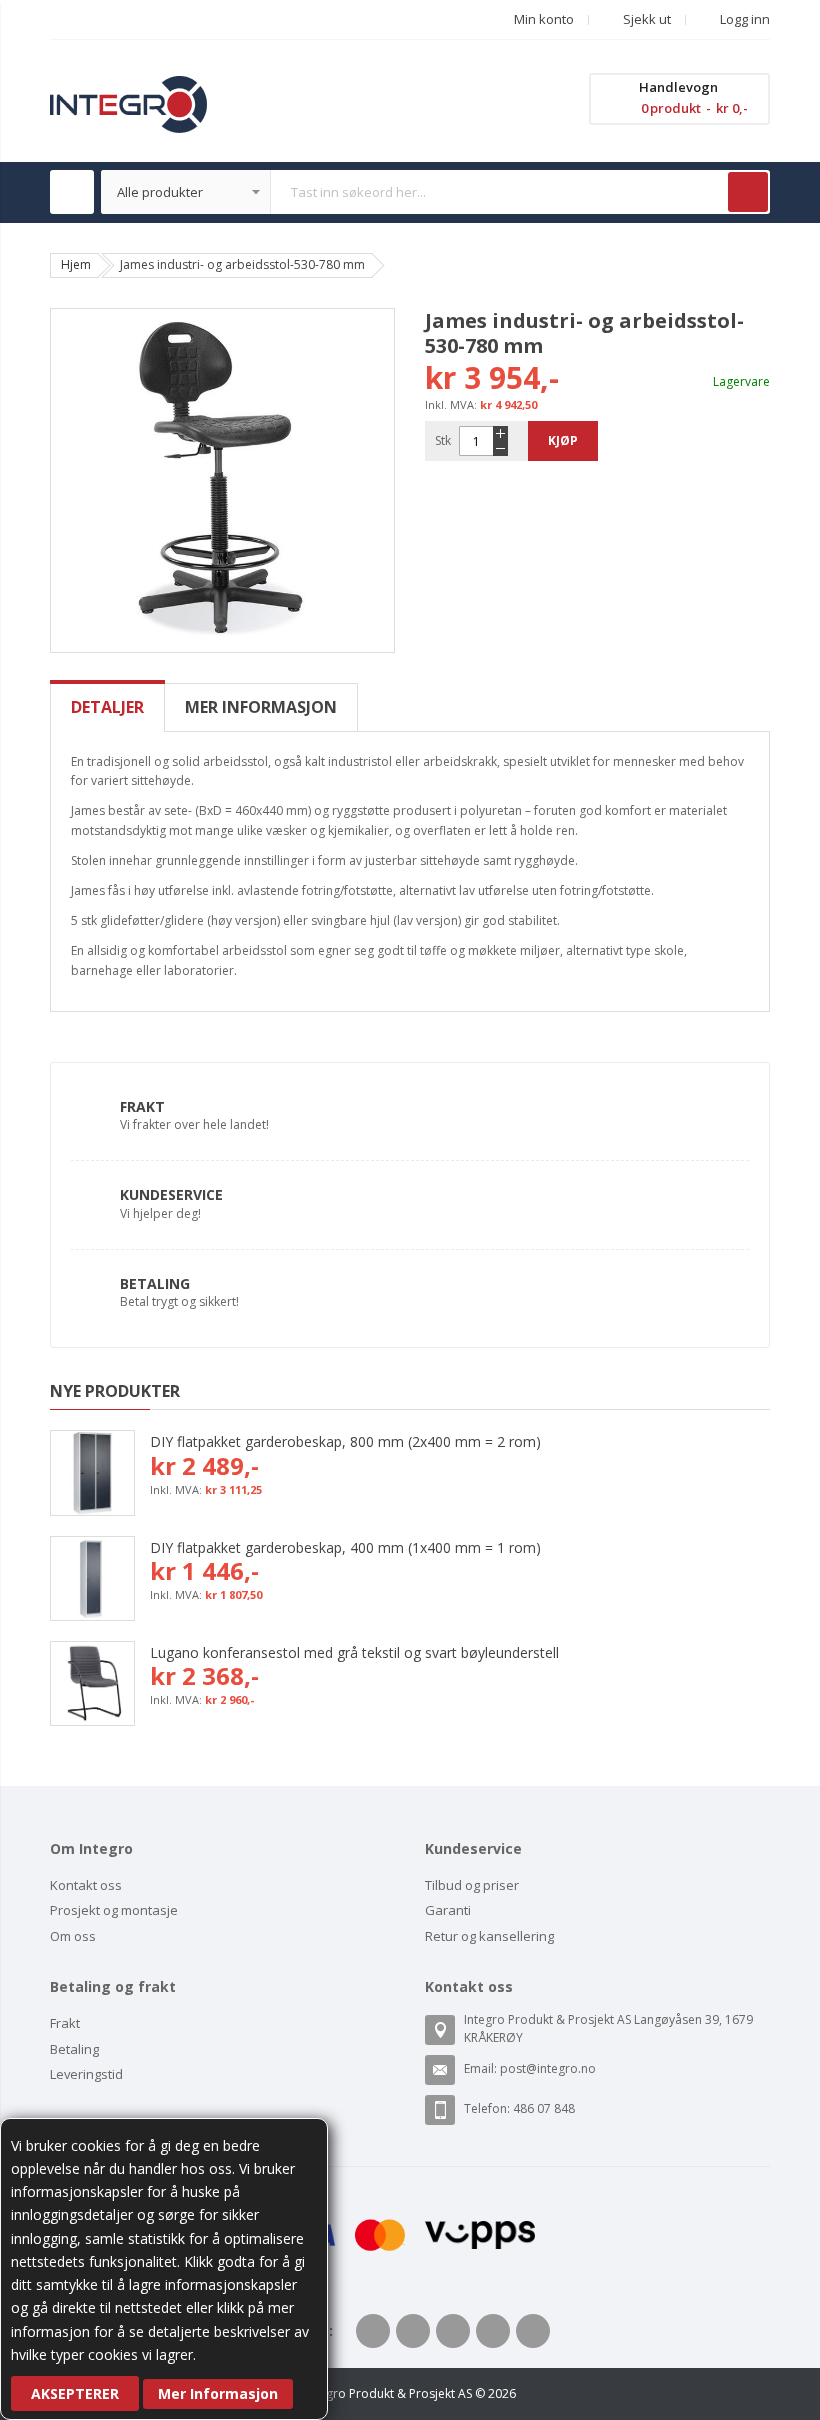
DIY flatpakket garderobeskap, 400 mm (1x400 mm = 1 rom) (345, 1547)
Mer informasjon (261, 707)
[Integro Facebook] (373, 2331)
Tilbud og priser (472, 1885)
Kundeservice (171, 1194)
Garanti (448, 1910)
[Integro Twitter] (413, 2331)
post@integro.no (548, 2068)
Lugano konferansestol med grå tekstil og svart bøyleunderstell (354, 1652)
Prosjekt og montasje (114, 1910)
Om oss (73, 1936)
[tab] (107, 707)
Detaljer (107, 707)
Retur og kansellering (489, 1936)
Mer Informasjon (218, 2393)
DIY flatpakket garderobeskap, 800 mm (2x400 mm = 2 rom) (345, 1441)
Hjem (76, 264)
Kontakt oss (86, 1885)
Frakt (142, 1106)
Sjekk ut (645, 19)
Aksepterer (75, 2393)
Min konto (544, 19)
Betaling (155, 1283)
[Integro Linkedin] (453, 2331)
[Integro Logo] (128, 90)
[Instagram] (533, 2331)
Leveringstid (86, 2074)
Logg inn (743, 19)
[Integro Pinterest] (493, 2331)
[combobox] (435, 192)
